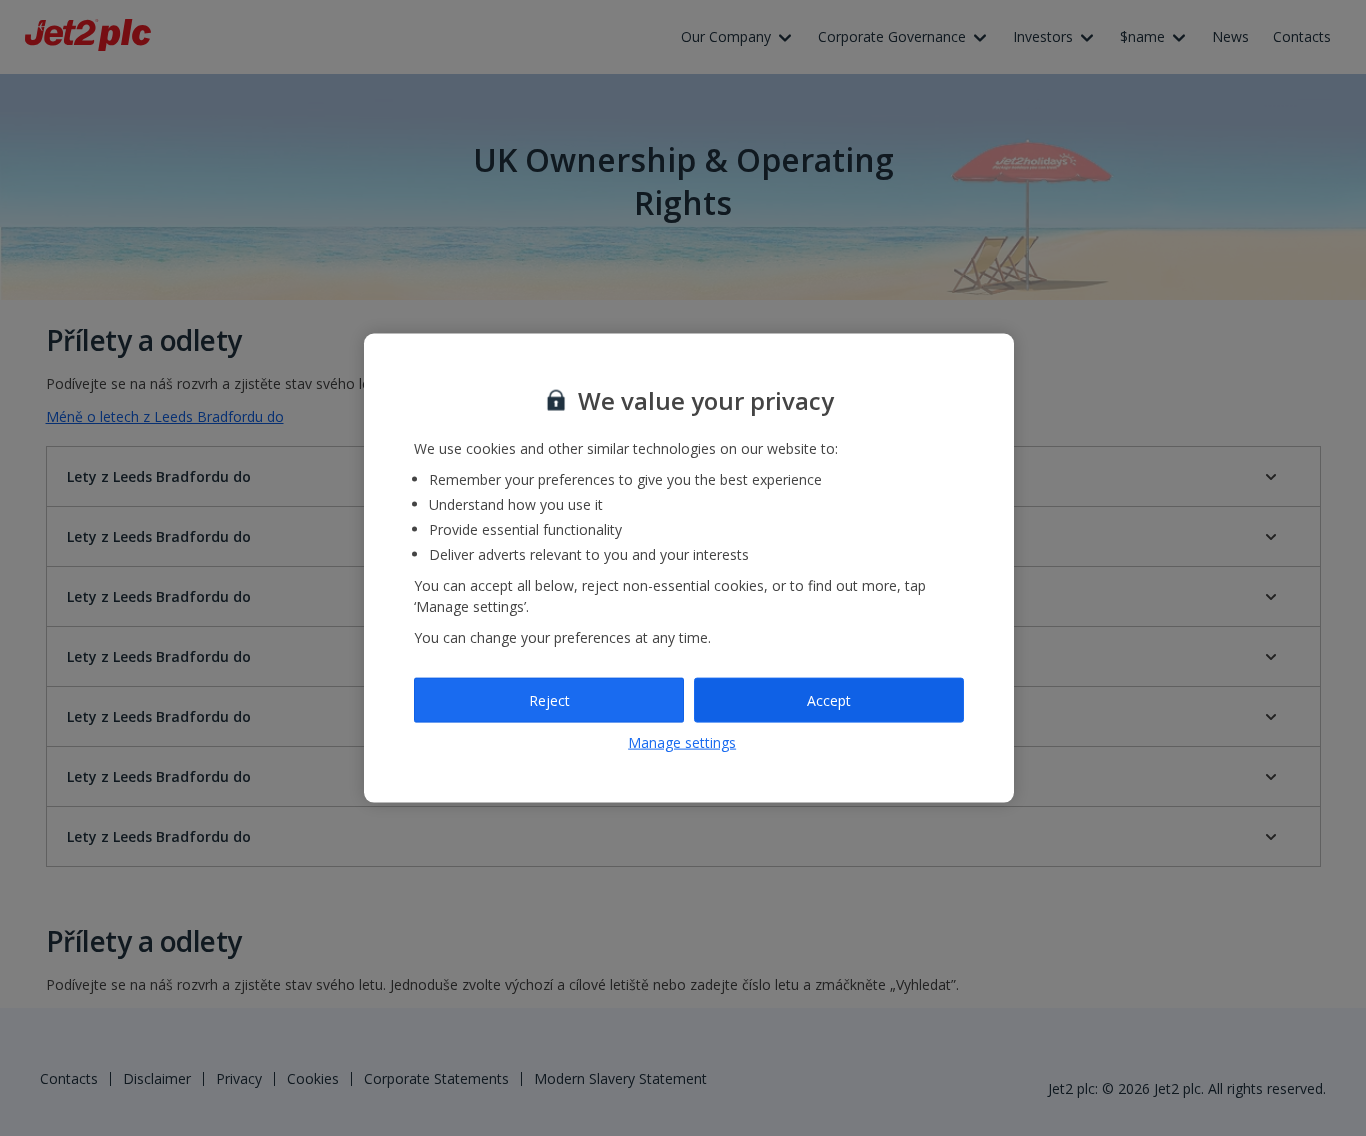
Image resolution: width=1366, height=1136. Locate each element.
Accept (829, 699)
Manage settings (682, 742)
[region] (689, 568)
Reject (549, 699)
